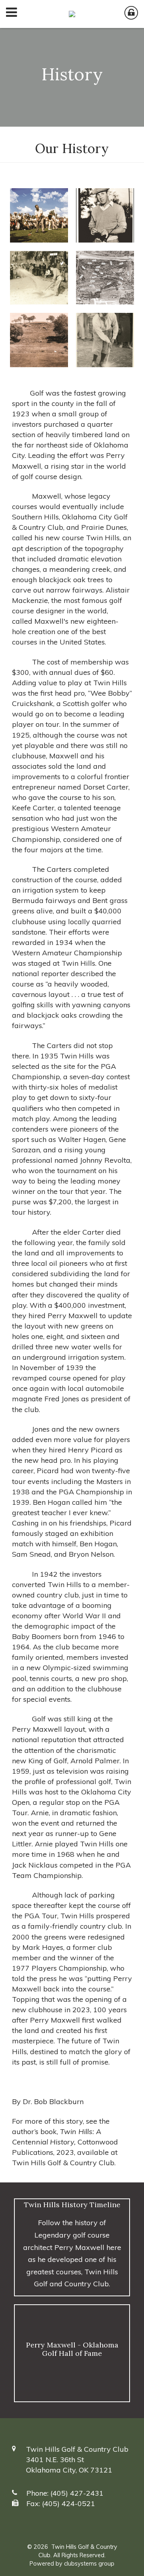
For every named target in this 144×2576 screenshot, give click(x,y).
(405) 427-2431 (77, 2493)
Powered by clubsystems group (72, 2564)
